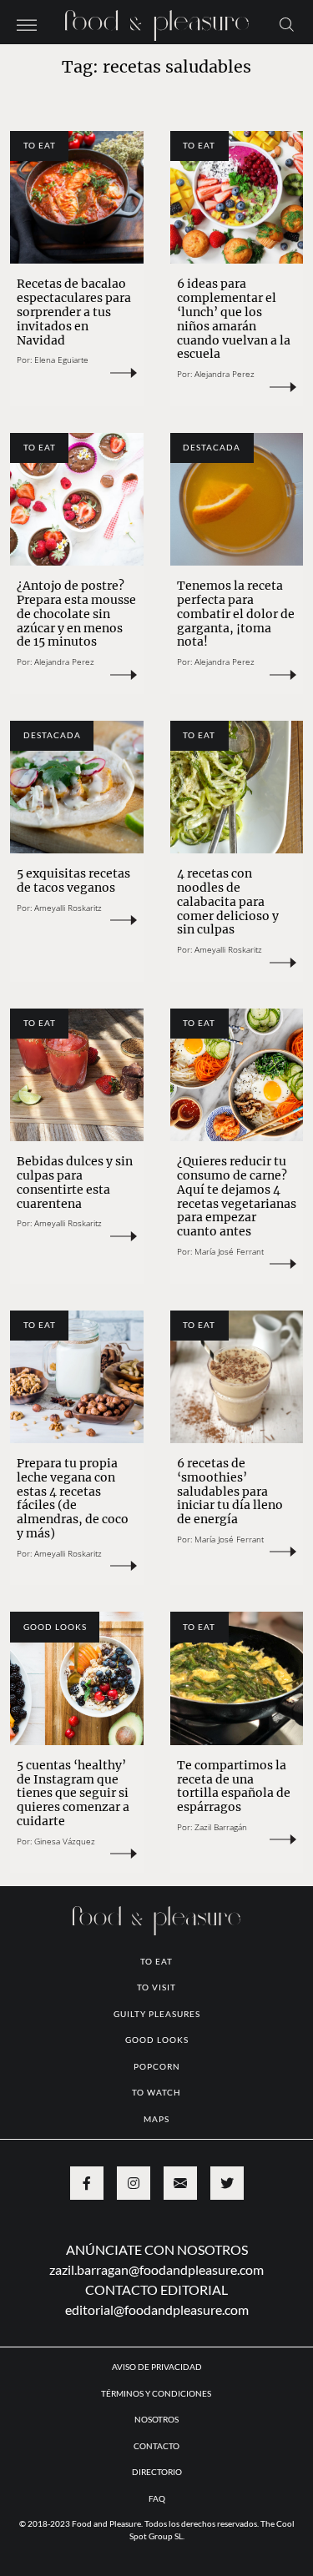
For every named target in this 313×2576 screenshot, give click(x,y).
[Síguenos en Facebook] (87, 2183)
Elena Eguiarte (61, 360)
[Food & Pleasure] (157, 20)
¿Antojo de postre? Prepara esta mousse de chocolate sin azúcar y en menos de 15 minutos (76, 614)
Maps (156, 2119)
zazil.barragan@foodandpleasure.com (156, 2269)
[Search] (287, 23)
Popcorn (157, 2066)
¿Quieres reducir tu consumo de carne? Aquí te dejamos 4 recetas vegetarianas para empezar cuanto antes (237, 1196)
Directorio (157, 2472)
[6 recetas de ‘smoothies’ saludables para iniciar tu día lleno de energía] (237, 1377)
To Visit (156, 1987)
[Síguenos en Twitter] (227, 2183)
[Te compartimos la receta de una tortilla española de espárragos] (237, 1678)
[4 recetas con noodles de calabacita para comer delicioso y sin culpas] (237, 787)
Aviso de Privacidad (157, 2367)
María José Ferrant (229, 1251)
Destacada (212, 447)
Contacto (156, 2446)
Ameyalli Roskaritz (68, 908)
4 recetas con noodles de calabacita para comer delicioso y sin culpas (228, 901)
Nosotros (156, 2419)
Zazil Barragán (221, 1827)
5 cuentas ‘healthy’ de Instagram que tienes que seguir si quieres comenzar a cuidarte (73, 1793)
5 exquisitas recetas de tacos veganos (73, 880)
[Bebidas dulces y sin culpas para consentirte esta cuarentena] (77, 1075)
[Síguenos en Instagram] (134, 2183)
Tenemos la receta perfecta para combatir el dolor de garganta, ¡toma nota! (236, 614)
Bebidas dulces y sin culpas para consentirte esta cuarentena (75, 1182)
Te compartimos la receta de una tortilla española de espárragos (234, 1786)
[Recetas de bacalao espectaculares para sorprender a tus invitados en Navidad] (77, 198)
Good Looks (55, 1627)
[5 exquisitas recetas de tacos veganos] (77, 787)
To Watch (156, 2092)
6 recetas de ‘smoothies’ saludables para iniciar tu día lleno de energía (230, 1491)
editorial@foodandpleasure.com (157, 2309)
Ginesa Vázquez (65, 1841)
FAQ (157, 2498)
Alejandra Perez (225, 374)
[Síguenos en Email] (180, 2183)
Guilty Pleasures (157, 2014)
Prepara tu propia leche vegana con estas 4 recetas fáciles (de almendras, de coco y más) (73, 1498)
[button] (27, 23)
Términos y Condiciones (157, 2393)
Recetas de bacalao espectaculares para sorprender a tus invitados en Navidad (74, 312)
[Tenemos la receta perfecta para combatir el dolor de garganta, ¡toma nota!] (237, 500)
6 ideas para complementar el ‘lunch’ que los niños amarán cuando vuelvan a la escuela (234, 319)
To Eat (40, 145)
